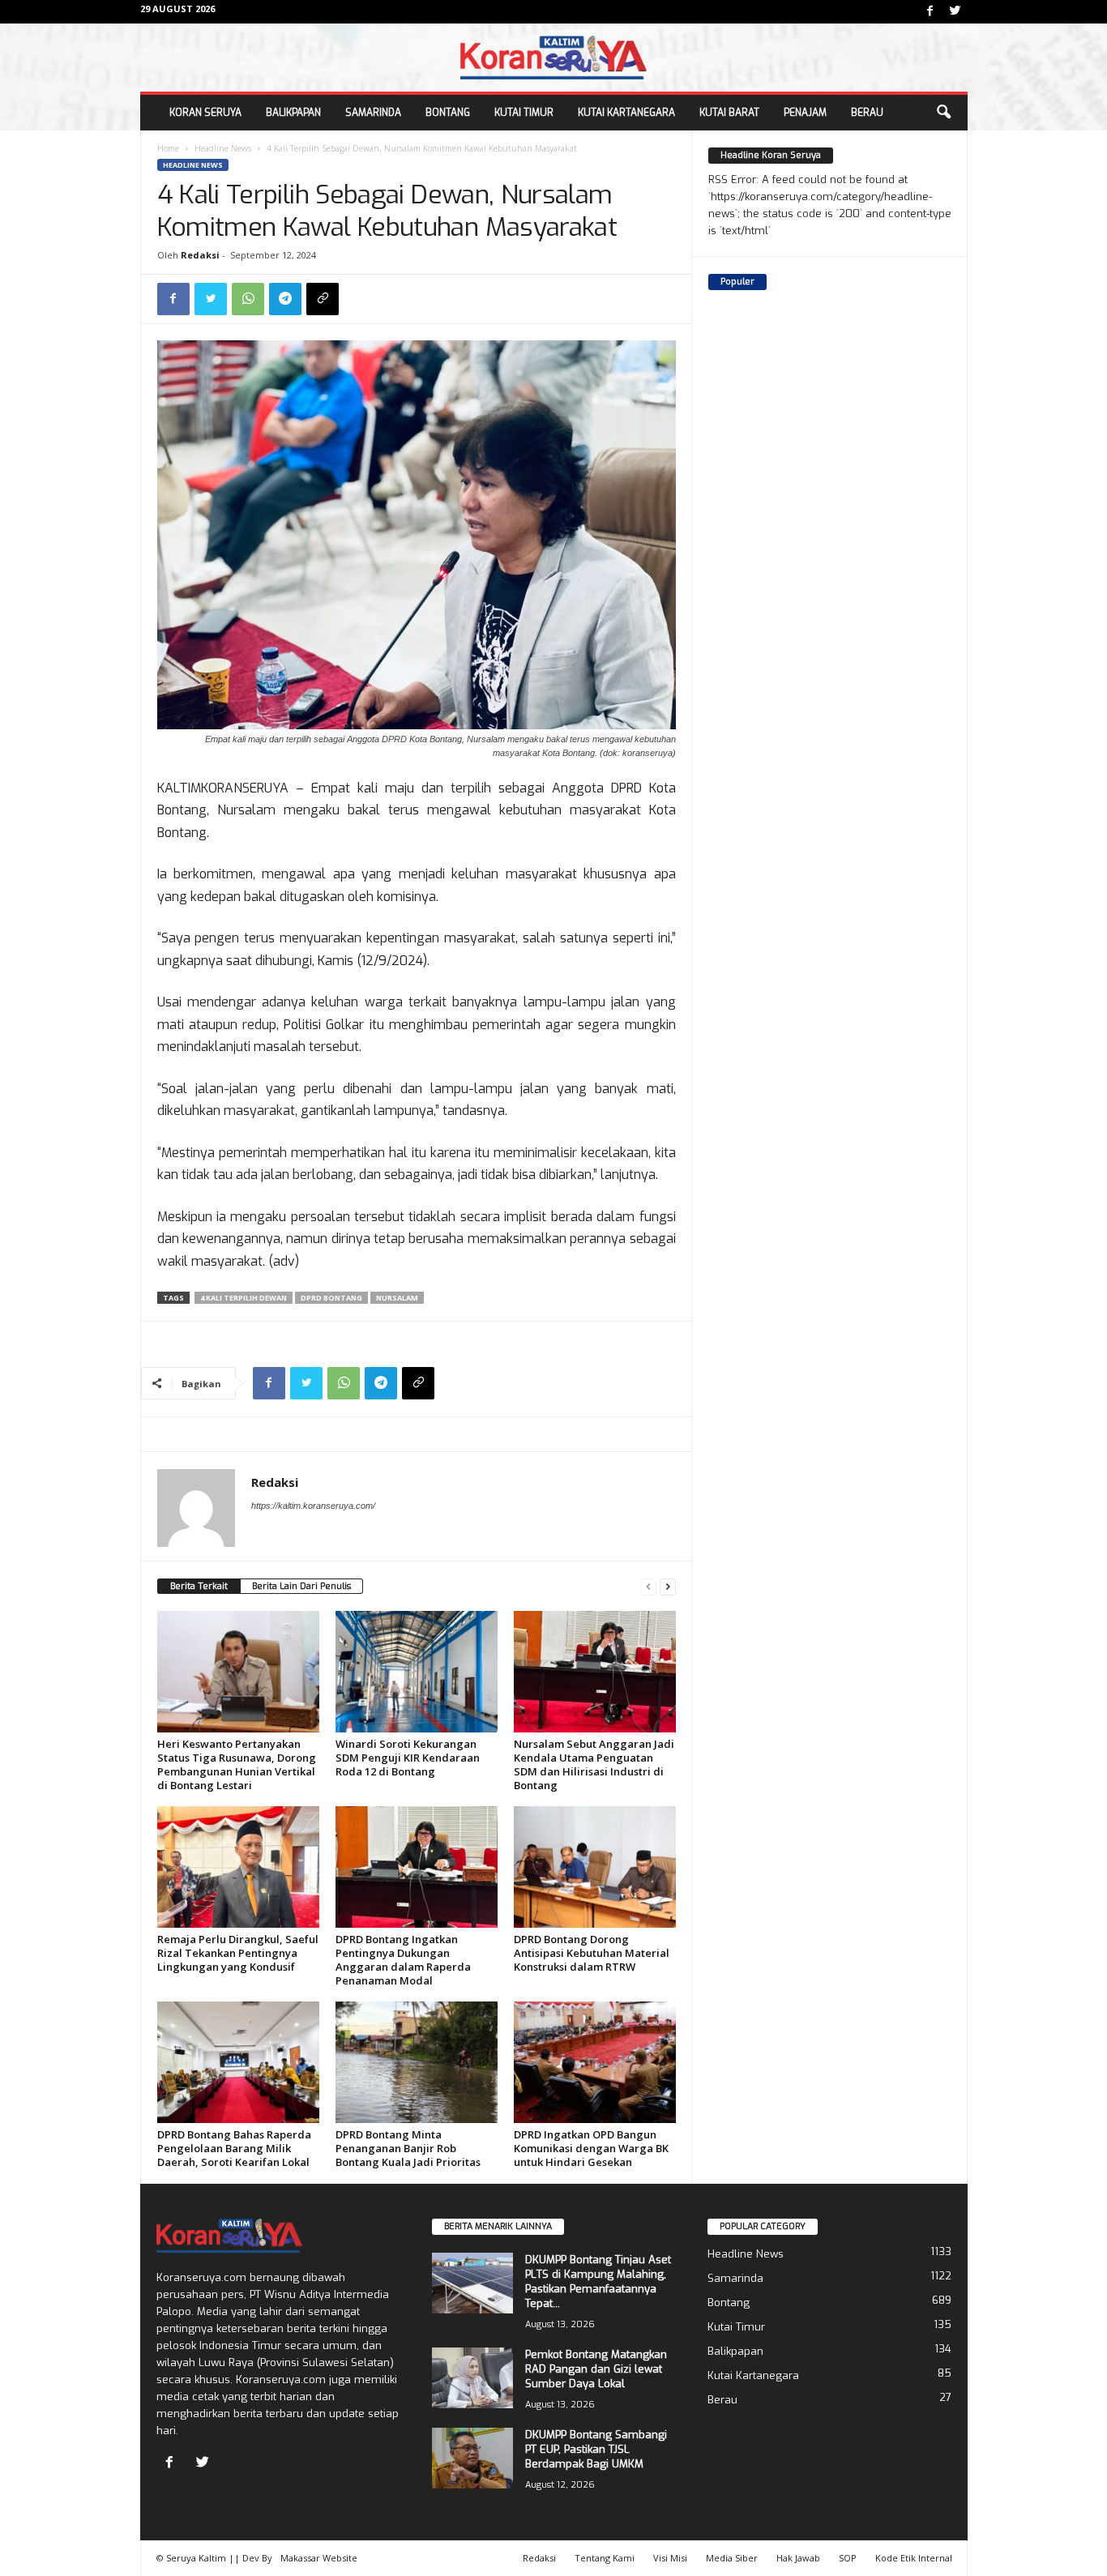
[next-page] (668, 1586)
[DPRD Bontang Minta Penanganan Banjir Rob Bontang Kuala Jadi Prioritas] (417, 2062)
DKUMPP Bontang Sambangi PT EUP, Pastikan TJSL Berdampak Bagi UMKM (596, 2449)
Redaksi (200, 255)
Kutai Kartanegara (626, 113)
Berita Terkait (199, 1586)
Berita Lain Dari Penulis (301, 1586)
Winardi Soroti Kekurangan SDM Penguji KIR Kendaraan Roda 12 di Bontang (408, 1758)
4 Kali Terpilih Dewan (244, 1298)
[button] (943, 113)
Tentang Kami (605, 2558)
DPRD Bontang (331, 1298)
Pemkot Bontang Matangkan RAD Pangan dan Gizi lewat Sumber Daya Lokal (596, 2369)
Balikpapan (293, 113)
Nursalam (397, 1298)
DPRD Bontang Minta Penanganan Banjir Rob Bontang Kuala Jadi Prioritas (408, 2148)
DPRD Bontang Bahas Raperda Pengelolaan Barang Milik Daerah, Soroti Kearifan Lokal (234, 2148)
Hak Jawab (798, 2558)
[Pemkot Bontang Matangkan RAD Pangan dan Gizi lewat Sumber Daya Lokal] (472, 2378)
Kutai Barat (729, 113)
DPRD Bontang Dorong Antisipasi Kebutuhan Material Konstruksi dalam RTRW (592, 1953)
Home (168, 148)
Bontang (448, 113)
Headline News (223, 148)
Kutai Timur (524, 113)
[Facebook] (930, 12)
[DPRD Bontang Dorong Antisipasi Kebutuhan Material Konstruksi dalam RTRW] (595, 1867)
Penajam (805, 113)
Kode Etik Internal (914, 2558)
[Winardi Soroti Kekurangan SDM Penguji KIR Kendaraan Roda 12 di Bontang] (417, 1672)
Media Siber (732, 2558)
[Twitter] (955, 12)
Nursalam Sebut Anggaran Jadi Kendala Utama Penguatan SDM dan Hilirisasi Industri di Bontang (594, 1764)
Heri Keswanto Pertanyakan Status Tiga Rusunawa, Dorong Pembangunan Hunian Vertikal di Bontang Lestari (237, 1764)
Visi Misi (670, 2558)
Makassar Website (319, 2558)
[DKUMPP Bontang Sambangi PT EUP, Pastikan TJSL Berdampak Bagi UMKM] (472, 2458)
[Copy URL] (323, 299)
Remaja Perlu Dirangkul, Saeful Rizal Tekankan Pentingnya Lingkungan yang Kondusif (238, 1953)
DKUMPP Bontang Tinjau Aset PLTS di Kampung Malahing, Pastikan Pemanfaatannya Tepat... (598, 2281)
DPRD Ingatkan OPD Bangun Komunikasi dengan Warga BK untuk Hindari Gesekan (591, 2148)
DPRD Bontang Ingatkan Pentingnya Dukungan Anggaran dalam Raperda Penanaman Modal (403, 1960)
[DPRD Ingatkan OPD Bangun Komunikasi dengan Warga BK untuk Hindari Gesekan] (595, 2062)
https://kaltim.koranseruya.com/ (313, 1506)
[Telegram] (285, 299)
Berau (867, 113)
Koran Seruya (205, 113)
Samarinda (373, 113)
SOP (848, 2558)
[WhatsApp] (248, 299)
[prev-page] (648, 1586)
